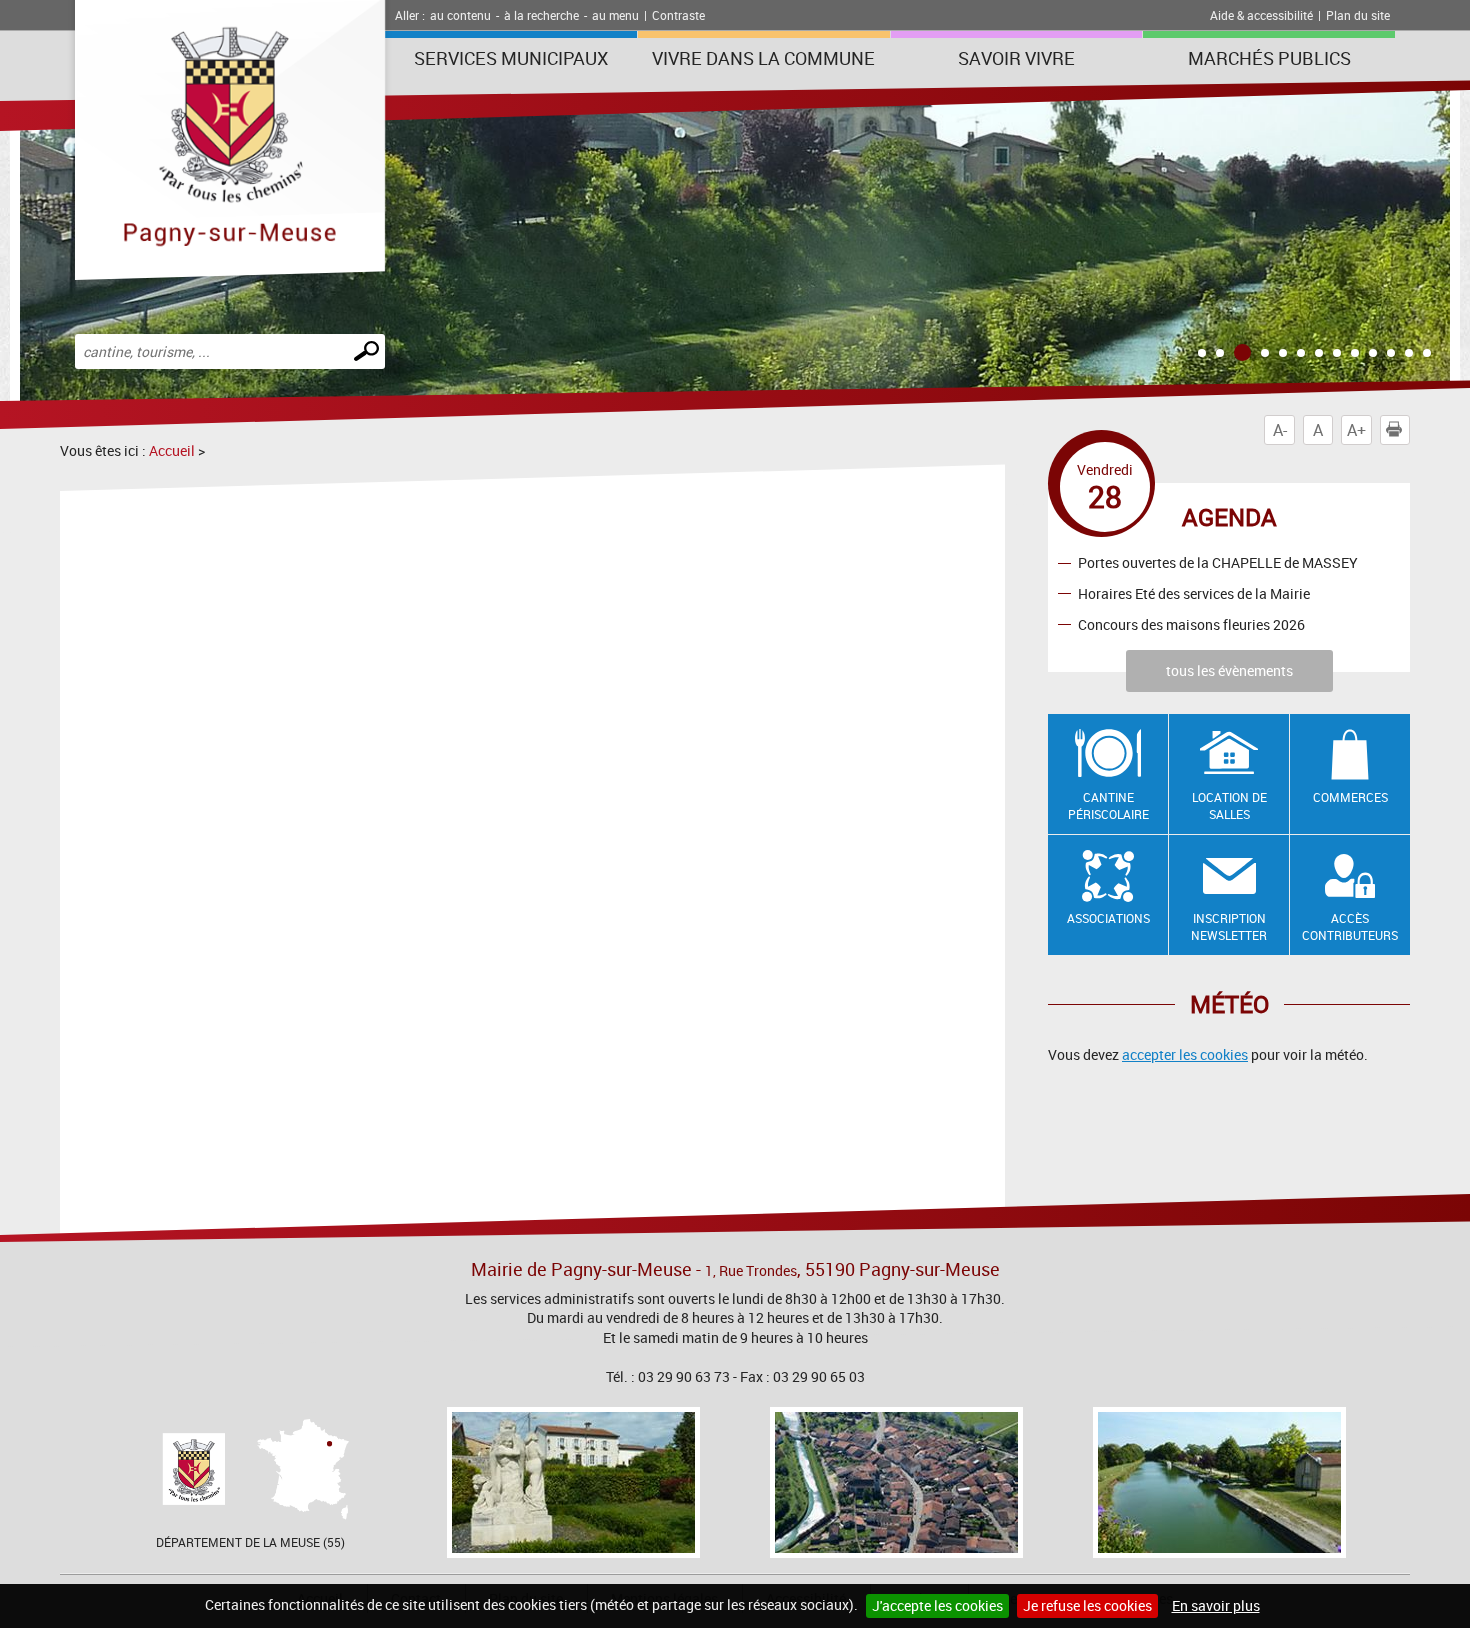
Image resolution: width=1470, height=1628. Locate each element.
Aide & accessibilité (1261, 15)
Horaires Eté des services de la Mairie (1194, 593)
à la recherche (541, 15)
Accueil (172, 450)
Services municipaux (511, 58)
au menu (615, 15)
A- (1280, 430)
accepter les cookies (1185, 1054)
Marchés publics (1269, 58)
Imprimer (1409, 430)
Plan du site (1358, 15)
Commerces (1350, 797)
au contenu (460, 15)
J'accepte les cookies (937, 1605)
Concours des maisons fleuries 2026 (1191, 624)
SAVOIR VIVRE (1016, 58)
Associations (1108, 918)
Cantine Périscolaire (1108, 805)
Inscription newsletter (1229, 926)
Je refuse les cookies (1087, 1605)
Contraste (678, 15)
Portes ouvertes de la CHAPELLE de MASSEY (1218, 562)
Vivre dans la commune (763, 58)
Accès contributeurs (1350, 926)
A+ (1356, 430)
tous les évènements (1229, 670)
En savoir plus (1216, 1605)
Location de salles (1229, 805)
